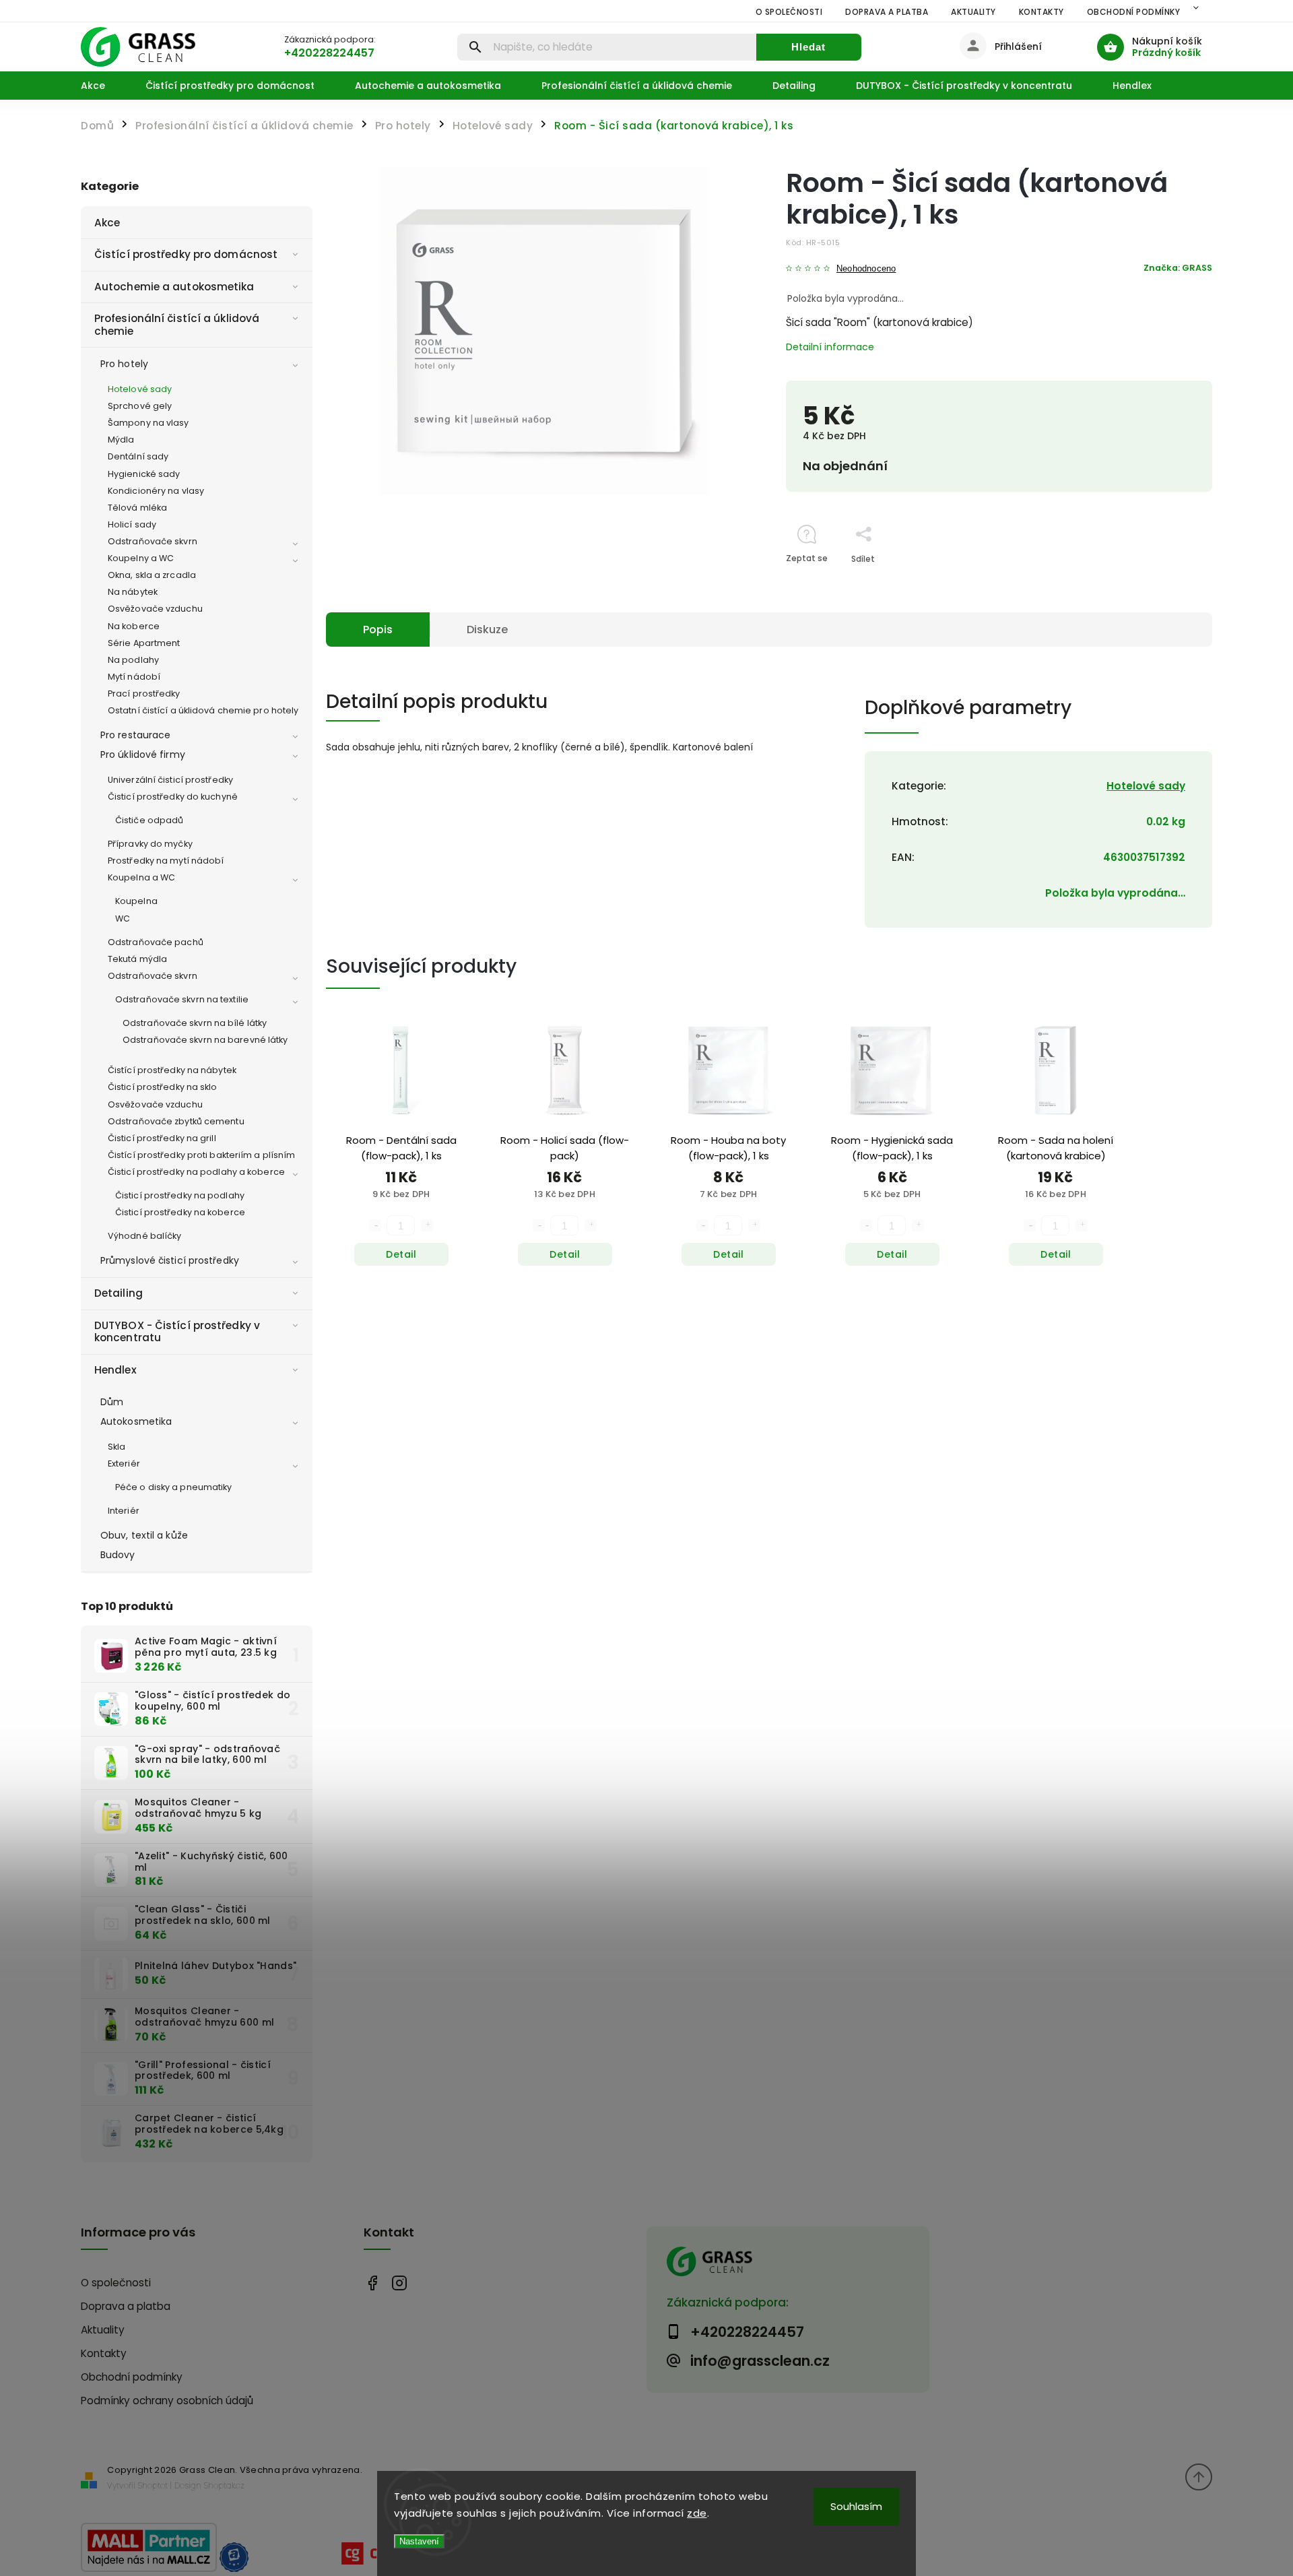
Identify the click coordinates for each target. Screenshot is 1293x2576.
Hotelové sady (140, 389)
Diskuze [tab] (487, 630)
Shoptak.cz (224, 2485)
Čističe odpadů (149, 820)
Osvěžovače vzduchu (155, 609)
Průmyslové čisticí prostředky (170, 1260)
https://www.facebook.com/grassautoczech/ (372, 2283)
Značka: (1178, 268)
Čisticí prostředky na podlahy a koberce (196, 1172)
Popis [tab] (378, 630)
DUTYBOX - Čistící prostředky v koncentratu (177, 1331)
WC (123, 919)
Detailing (119, 1293)
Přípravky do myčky (150, 844)
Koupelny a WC (141, 558)
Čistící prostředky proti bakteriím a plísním (201, 1155)
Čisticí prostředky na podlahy (180, 1195)
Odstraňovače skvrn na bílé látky (195, 1023)
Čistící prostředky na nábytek (172, 1070)
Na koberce (134, 626)
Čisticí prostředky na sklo (163, 1087)
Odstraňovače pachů (156, 942)
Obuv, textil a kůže (144, 1535)
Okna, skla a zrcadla (152, 575)
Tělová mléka (137, 508)
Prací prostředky (144, 694)
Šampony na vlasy (148, 423)
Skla (117, 1447)
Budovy (118, 1555)
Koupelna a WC (141, 877)
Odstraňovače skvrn (153, 541)
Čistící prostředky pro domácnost (186, 254)
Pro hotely (124, 364)
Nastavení (419, 2541)
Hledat (808, 47)
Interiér (124, 1511)
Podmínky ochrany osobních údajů (167, 2401)
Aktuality (973, 12)
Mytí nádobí (134, 677)
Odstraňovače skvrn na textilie (182, 999)
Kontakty (1041, 12)
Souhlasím (856, 2506)
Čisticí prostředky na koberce (180, 1212)
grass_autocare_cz (399, 2283)
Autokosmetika (136, 1421)
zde (697, 2513)
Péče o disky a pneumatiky (174, 1487)
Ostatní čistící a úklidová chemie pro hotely (203, 710)
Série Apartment (144, 643)
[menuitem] (103, 86)
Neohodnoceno (866, 269)
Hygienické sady (144, 474)
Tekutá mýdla (137, 959)
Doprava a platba (887, 12)
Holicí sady (132, 524)
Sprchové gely (140, 406)
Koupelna (136, 901)
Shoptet (153, 2485)
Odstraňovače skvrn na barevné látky (205, 1040)
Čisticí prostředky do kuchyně (173, 797)
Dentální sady (138, 456)
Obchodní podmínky (1134, 12)
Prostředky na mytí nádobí (166, 861)
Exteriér (124, 1463)
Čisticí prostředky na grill (162, 1138)
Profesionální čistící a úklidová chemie (177, 324)
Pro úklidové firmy (143, 754)
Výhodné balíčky (145, 1236)
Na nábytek (133, 592)
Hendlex (115, 1370)
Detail (401, 1254)
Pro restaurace (135, 735)
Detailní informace (830, 347)
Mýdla (121, 440)
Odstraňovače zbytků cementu (176, 1121)
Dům (112, 1402)
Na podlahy (133, 660)
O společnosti (789, 12)
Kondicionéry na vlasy (156, 491)
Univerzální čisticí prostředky (170, 780)
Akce (107, 223)
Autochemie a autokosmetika (174, 287)
